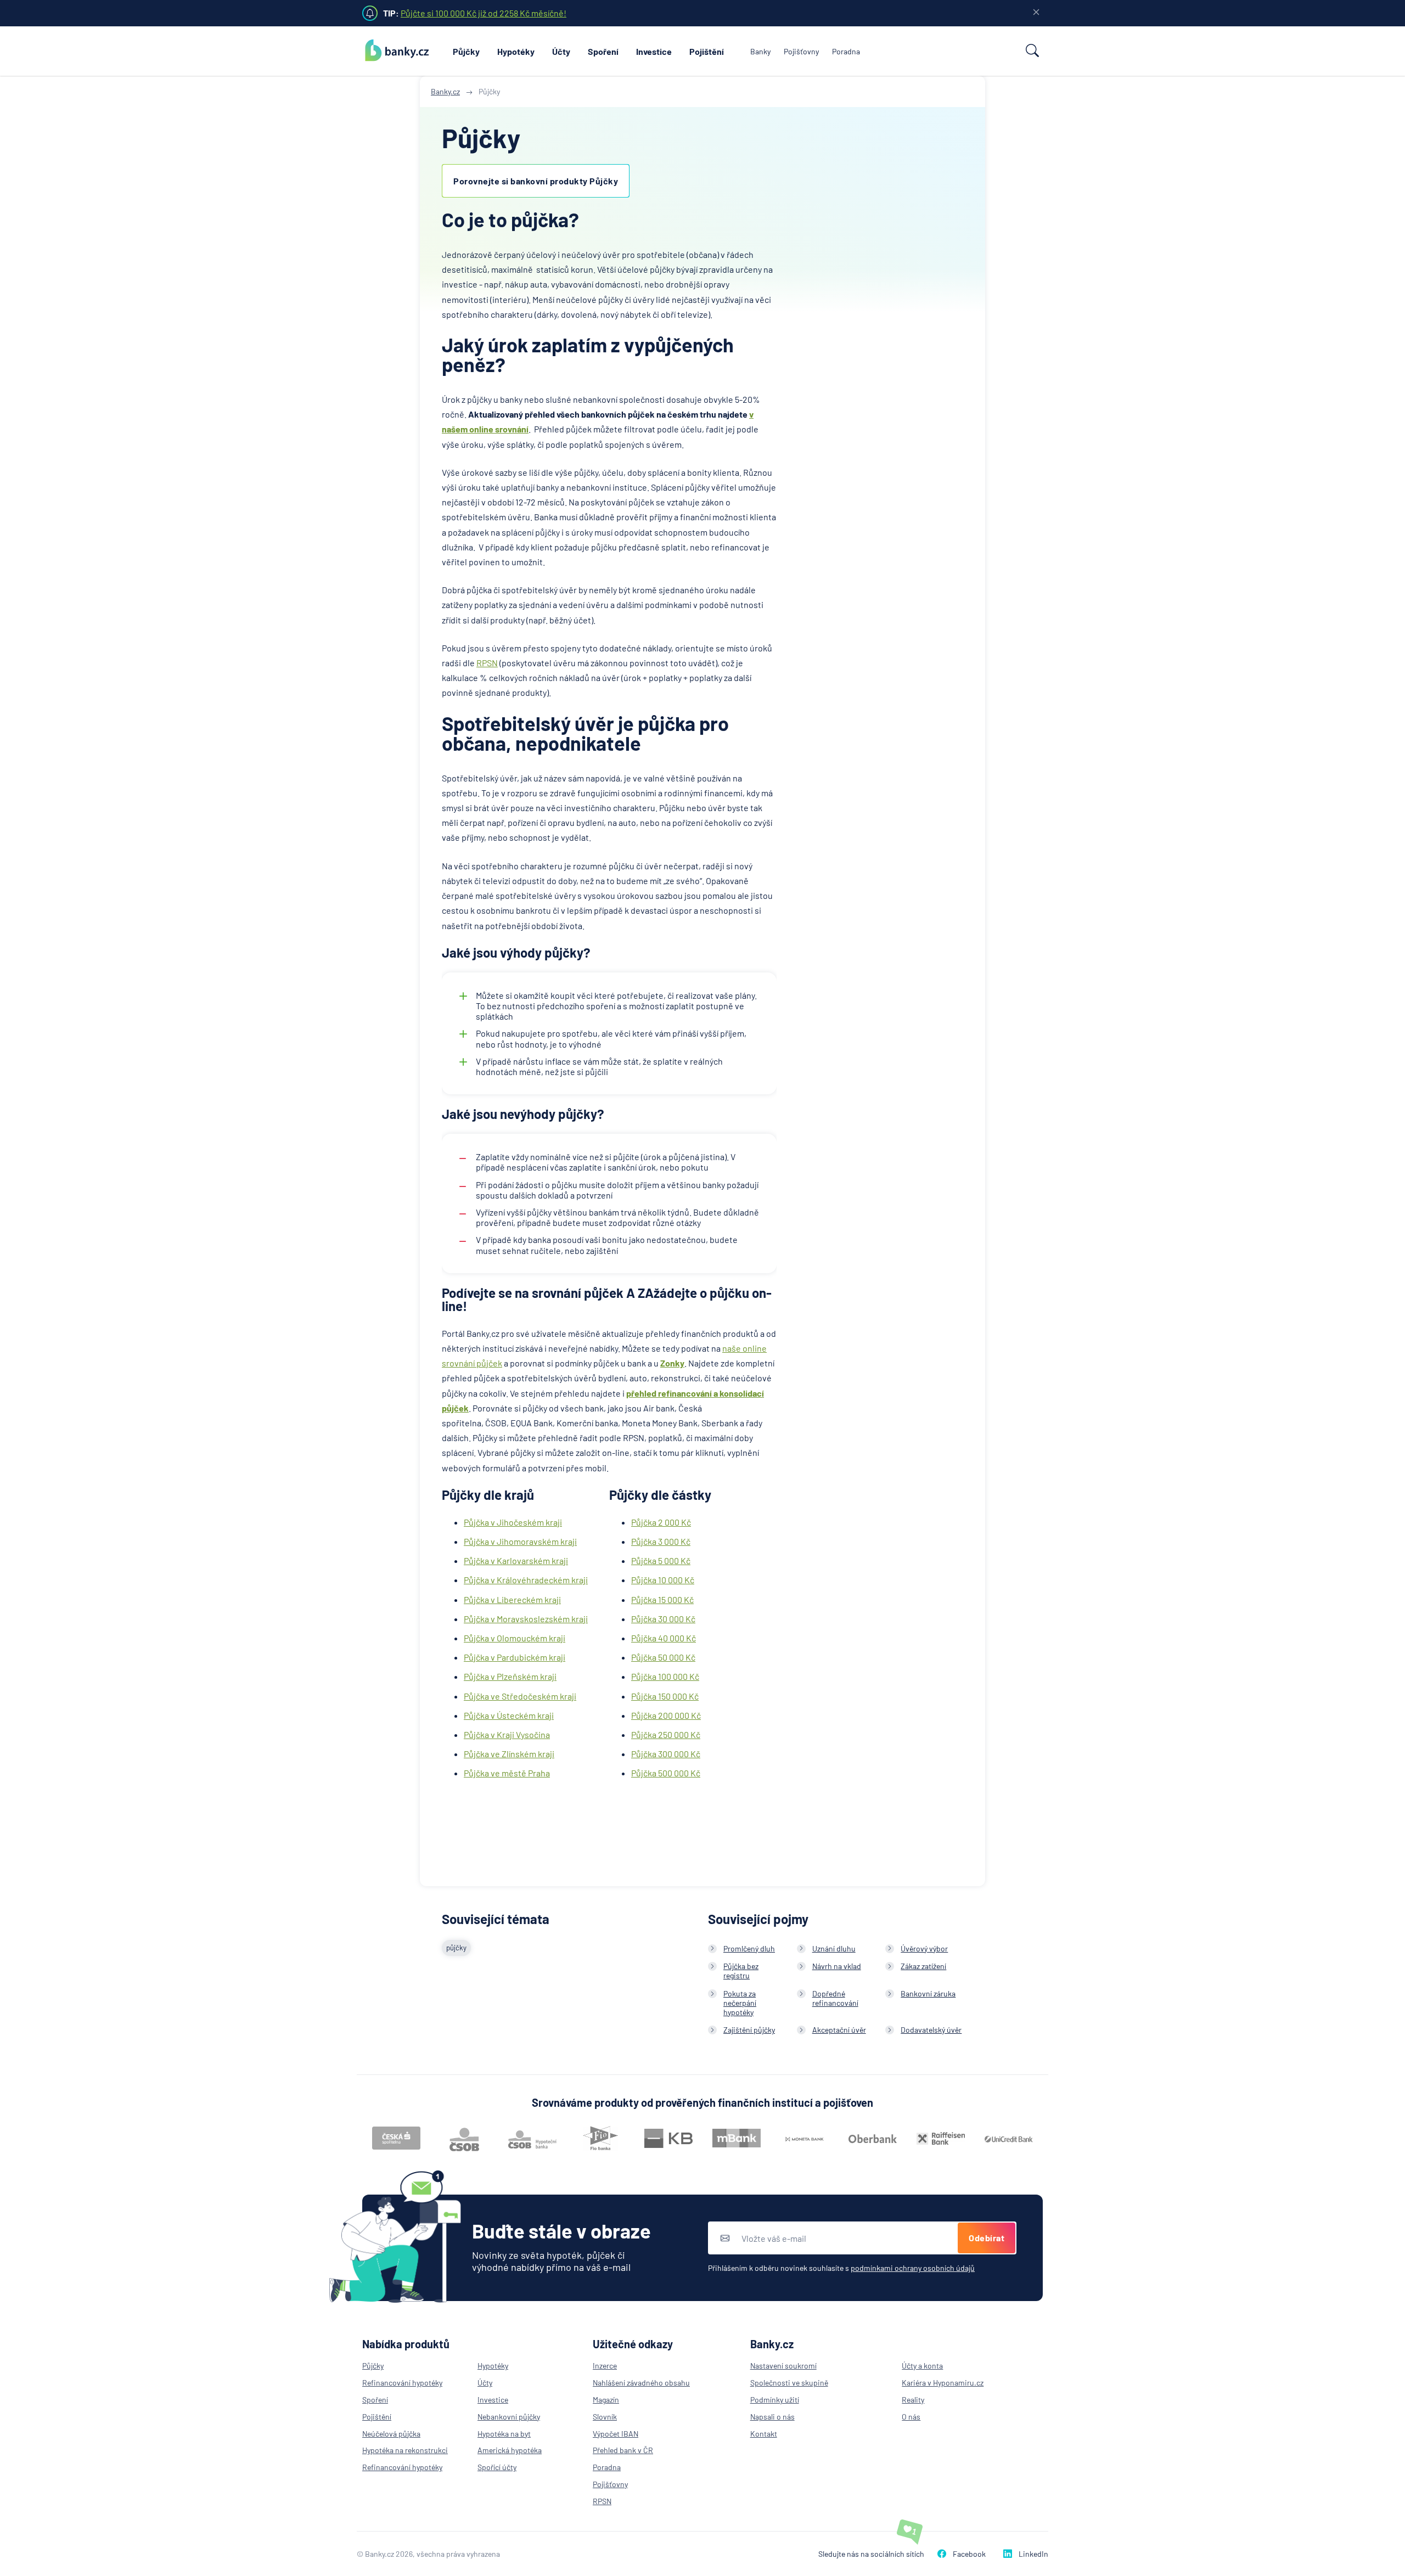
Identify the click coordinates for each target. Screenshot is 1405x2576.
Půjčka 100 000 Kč (665, 1676)
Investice (654, 51)
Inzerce (605, 2366)
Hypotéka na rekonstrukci (405, 2450)
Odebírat (987, 2238)
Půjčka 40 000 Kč (664, 1638)
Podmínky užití (775, 2400)
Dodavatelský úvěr (931, 2030)
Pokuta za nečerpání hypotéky (740, 2003)
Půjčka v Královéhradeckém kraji (526, 1580)
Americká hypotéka (510, 2450)
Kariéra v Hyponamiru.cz (943, 2383)
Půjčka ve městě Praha (507, 1773)
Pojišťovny (801, 51)
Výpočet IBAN (616, 2434)
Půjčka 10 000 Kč (663, 1580)
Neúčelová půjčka (391, 2434)
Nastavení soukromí (783, 2366)
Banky (760, 51)
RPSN (487, 663)
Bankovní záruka (928, 1993)
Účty (561, 51)
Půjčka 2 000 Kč (661, 1522)
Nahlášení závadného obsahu (641, 2383)
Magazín (606, 2400)
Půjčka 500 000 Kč (666, 1773)
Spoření (603, 51)
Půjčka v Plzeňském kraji (510, 1676)
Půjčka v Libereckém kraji (512, 1599)
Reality (913, 2400)
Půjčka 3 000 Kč (661, 1541)
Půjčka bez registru (741, 1971)
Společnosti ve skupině (789, 2383)
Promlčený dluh (749, 1948)
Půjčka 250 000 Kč (666, 1734)
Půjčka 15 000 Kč (662, 1599)
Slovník (605, 2417)
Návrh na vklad (837, 1966)
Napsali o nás (772, 2417)
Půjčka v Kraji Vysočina (507, 1734)
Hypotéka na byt (504, 2434)
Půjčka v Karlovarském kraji (516, 1560)
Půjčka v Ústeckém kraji (509, 1715)
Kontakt (764, 2434)
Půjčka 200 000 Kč (666, 1715)
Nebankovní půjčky (509, 2417)
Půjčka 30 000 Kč (663, 1619)
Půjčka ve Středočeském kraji (520, 1696)
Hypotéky (516, 51)
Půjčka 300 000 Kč (666, 1754)
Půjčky (466, 51)
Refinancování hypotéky (402, 2383)
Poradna (846, 51)
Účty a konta (922, 2366)
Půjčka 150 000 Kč (665, 1696)
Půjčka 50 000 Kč (663, 1657)
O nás (911, 2417)
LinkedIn (1033, 2554)
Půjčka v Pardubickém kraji (515, 1657)
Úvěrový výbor (924, 1948)
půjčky (456, 1948)
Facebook (969, 2554)
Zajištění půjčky (749, 2030)
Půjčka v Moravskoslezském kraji (526, 1619)
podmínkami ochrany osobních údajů (913, 2268)
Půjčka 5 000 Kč (661, 1560)
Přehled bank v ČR (623, 2450)
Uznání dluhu (834, 1948)
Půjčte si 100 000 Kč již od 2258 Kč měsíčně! (484, 13)
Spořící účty (497, 2467)
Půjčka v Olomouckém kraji (515, 1638)
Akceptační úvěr (839, 2030)
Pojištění (707, 51)
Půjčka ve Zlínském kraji (509, 1754)
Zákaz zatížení (923, 1966)
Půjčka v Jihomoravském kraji (520, 1541)
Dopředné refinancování (835, 1998)
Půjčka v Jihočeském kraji (513, 1522)
